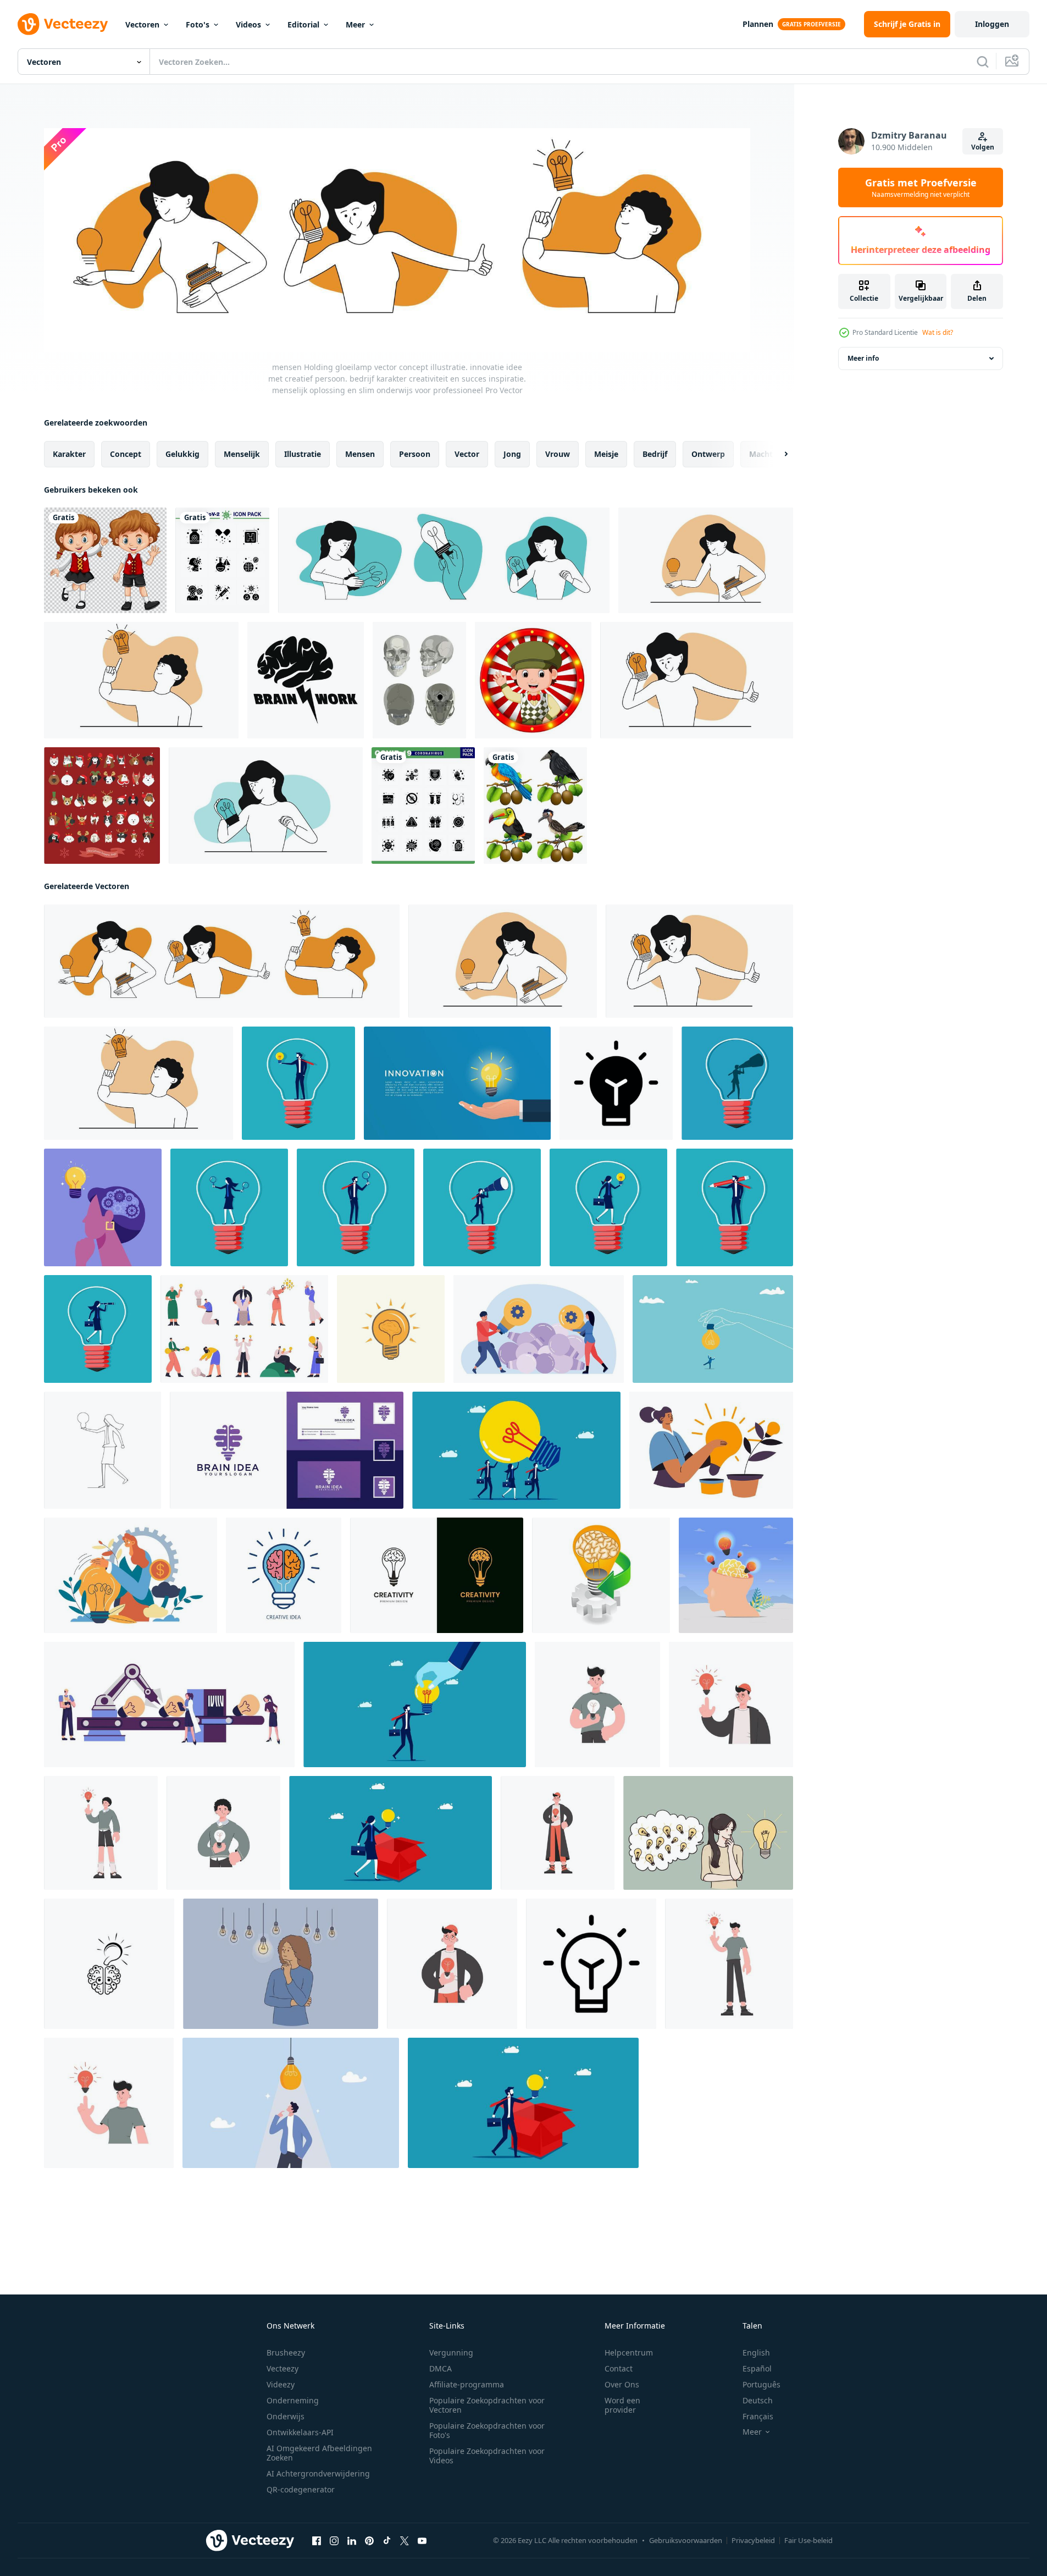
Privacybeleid (753, 2540)
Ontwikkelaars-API (300, 2432)
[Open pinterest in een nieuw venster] (369, 2541)
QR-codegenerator (301, 2489)
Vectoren (142, 24)
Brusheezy (286, 2352)
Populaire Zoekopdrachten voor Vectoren (487, 2405)
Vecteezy (282, 2368)
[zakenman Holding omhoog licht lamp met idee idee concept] (298, 1083)
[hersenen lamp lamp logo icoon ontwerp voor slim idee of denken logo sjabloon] (437, 1575)
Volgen (983, 147)
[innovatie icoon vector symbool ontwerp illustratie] (591, 1964)
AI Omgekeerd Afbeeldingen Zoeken (319, 2453)
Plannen (758, 24)
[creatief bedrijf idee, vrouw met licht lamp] (711, 1450)
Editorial (303, 24)
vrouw (558, 454)
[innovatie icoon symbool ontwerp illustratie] (616, 1083)
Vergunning (451, 2352)
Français (758, 2416)
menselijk (242, 454)
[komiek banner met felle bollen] (533, 680)
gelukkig (182, 454)
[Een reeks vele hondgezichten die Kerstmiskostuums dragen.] (102, 806)
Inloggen (992, 24)
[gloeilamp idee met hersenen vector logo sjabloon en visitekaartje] (287, 1450)
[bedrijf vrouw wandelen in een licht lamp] (608, 1207)
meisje (606, 454)
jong (512, 454)
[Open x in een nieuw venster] (405, 2541)
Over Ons (622, 2384)
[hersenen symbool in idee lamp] (601, 1575)
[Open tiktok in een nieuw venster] (387, 2541)
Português (761, 2384)
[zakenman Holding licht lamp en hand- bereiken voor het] (415, 1705)
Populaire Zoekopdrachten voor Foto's (487, 2430)
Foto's (198, 24)
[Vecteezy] (63, 24)
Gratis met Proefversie (921, 187)
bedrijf (655, 454)
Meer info (863, 358)
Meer (355, 24)
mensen (360, 454)
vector (467, 454)
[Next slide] (777, 454)
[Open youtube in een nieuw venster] (422, 2541)
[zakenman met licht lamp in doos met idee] (523, 2103)
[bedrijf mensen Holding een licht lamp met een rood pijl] (516, 1450)
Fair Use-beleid (808, 2540)
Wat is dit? (938, 332)
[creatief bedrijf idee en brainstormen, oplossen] (131, 1575)
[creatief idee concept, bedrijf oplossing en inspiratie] (539, 1329)
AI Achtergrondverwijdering (318, 2473)
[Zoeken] (983, 62)
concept (126, 454)
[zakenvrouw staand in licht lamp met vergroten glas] (229, 1207)
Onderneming (293, 2400)
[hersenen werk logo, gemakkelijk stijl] (306, 680)
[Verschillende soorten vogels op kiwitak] (535, 806)
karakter (69, 454)
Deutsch (758, 2400)
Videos (248, 24)
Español (757, 2368)
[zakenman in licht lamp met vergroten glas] (356, 1207)
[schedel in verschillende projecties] (419, 680)
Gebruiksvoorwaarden (686, 2540)
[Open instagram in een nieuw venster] (334, 2541)
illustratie (303, 454)
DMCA (441, 2368)
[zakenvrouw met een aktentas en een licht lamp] (98, 1329)
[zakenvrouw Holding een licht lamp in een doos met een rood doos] (390, 1833)
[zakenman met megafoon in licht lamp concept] (482, 1207)
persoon (415, 454)
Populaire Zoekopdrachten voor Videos (487, 2456)
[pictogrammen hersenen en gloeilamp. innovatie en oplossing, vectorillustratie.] (109, 1964)
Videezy (281, 2384)
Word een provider (622, 2405)
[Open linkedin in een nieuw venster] (352, 2541)
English (756, 2352)
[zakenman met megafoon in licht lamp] (737, 1083)
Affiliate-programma (467, 2384)
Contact (619, 2368)
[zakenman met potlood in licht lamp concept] (735, 1207)
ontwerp (708, 454)
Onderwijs (286, 2416)
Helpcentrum (629, 2352)
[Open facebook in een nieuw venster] (317, 2541)
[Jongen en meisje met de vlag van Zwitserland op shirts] (105, 560)
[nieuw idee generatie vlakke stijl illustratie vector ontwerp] (169, 1705)
